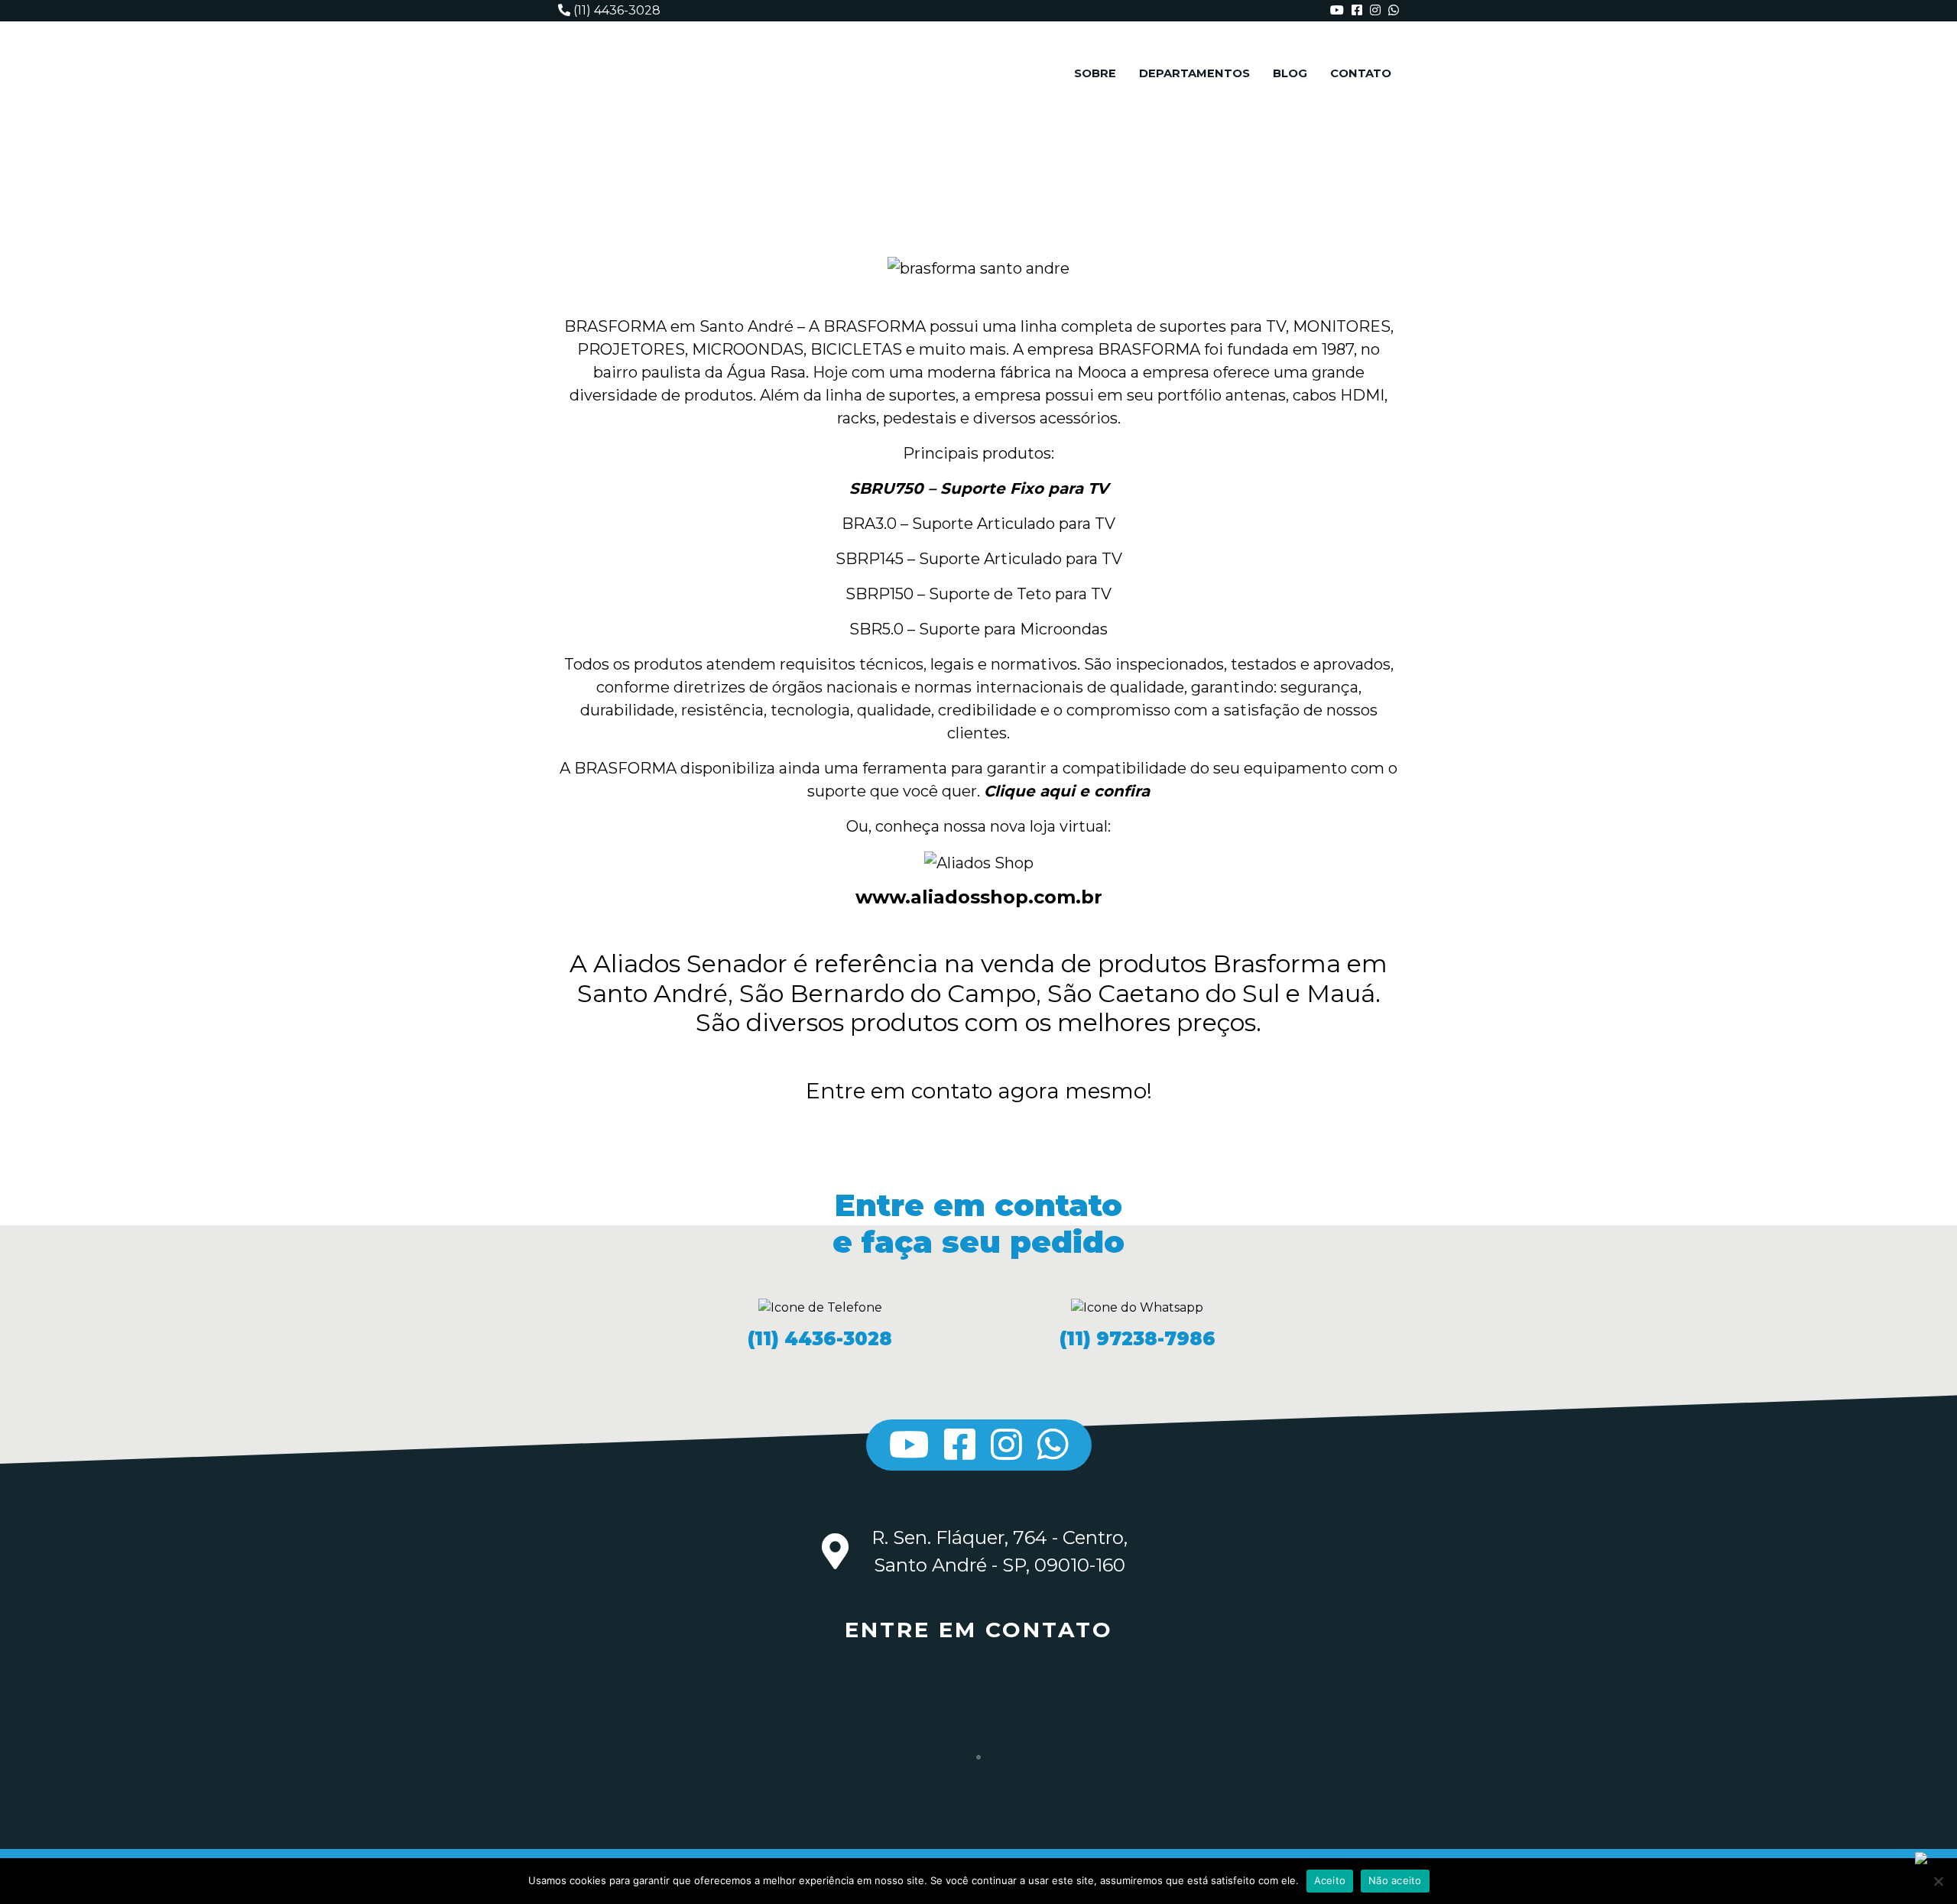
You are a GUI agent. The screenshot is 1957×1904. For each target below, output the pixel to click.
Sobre (1095, 73)
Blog (1290, 73)
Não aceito (1395, 1880)
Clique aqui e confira (1067, 791)
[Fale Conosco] (1934, 1885)
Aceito (1330, 1880)
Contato (1361, 73)
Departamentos (1194, 73)
